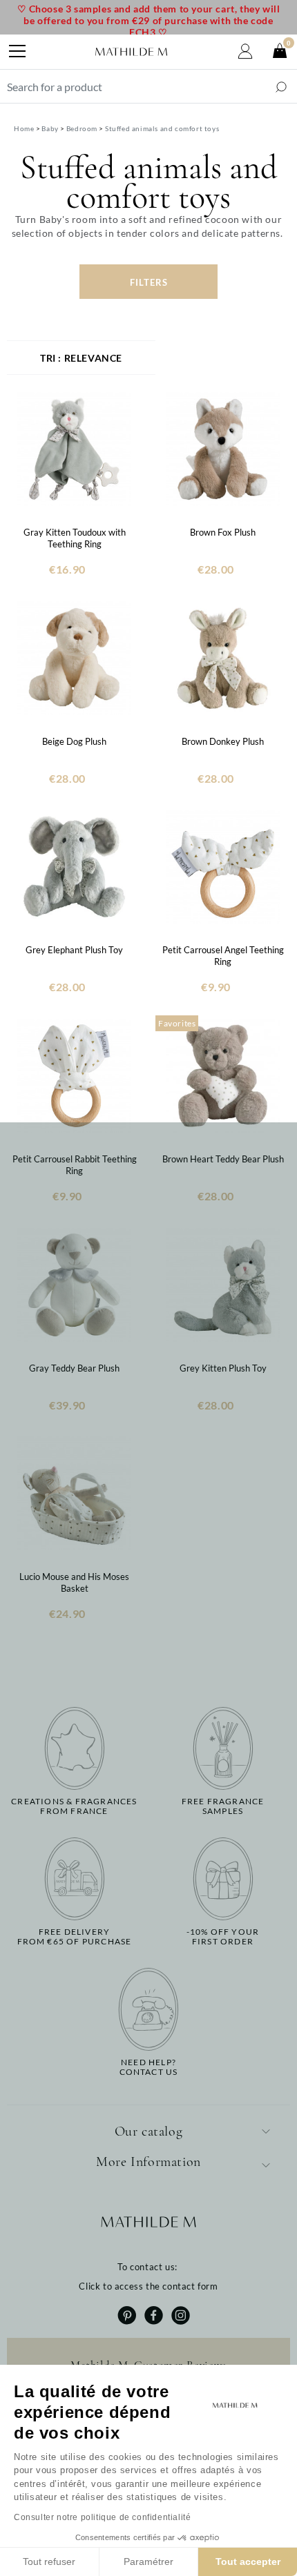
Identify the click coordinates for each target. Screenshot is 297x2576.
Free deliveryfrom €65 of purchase (75, 1937)
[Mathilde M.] (131, 52)
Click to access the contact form (148, 2286)
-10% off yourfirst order (223, 1937)
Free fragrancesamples (223, 1806)
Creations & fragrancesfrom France (74, 1806)
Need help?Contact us (149, 2067)
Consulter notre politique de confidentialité (102, 2517)
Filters (149, 282)
